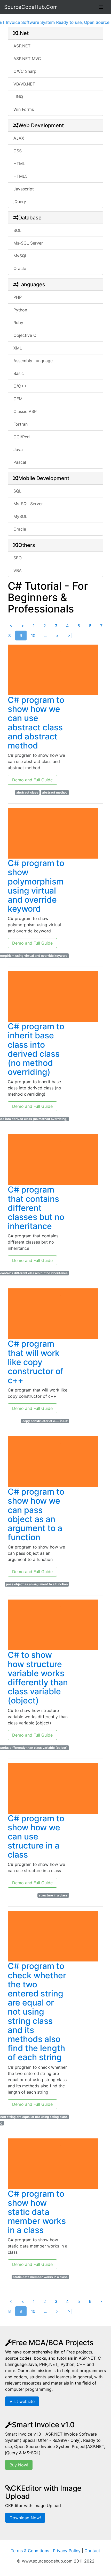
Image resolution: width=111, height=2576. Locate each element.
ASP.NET (22, 46)
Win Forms (24, 109)
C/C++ (20, 386)
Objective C (25, 335)
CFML (19, 399)
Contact (92, 2551)
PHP (18, 297)
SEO (18, 558)
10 (33, 636)
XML (18, 348)
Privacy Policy (67, 2551)
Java (18, 449)
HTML (19, 163)
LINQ (18, 97)
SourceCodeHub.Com (31, 7)
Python (20, 310)
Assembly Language (33, 361)
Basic (19, 373)
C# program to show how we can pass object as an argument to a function (36, 1514)
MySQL (20, 256)
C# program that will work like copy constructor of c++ (36, 1362)
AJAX (19, 138)
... (46, 636)
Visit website (22, 2401)
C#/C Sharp (25, 71)
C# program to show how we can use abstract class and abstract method (36, 723)
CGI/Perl (22, 437)
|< (10, 626)
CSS (18, 151)
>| (70, 636)
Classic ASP (25, 411)
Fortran (21, 424)
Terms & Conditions (30, 2551)
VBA (18, 570)
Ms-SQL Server (28, 243)
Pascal (20, 462)
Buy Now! (19, 2465)
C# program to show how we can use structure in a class (36, 1837)
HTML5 (21, 176)
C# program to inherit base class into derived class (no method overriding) (36, 1049)
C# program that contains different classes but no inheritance (36, 1208)
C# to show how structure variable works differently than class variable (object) (38, 1678)
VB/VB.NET (24, 84)
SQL (17, 230)
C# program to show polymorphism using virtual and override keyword (36, 886)
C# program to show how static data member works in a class (37, 2212)
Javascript (24, 189)
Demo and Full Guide (32, 780)
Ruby (18, 323)
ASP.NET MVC (27, 59)
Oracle (20, 268)
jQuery (20, 202)
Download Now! (25, 2518)
